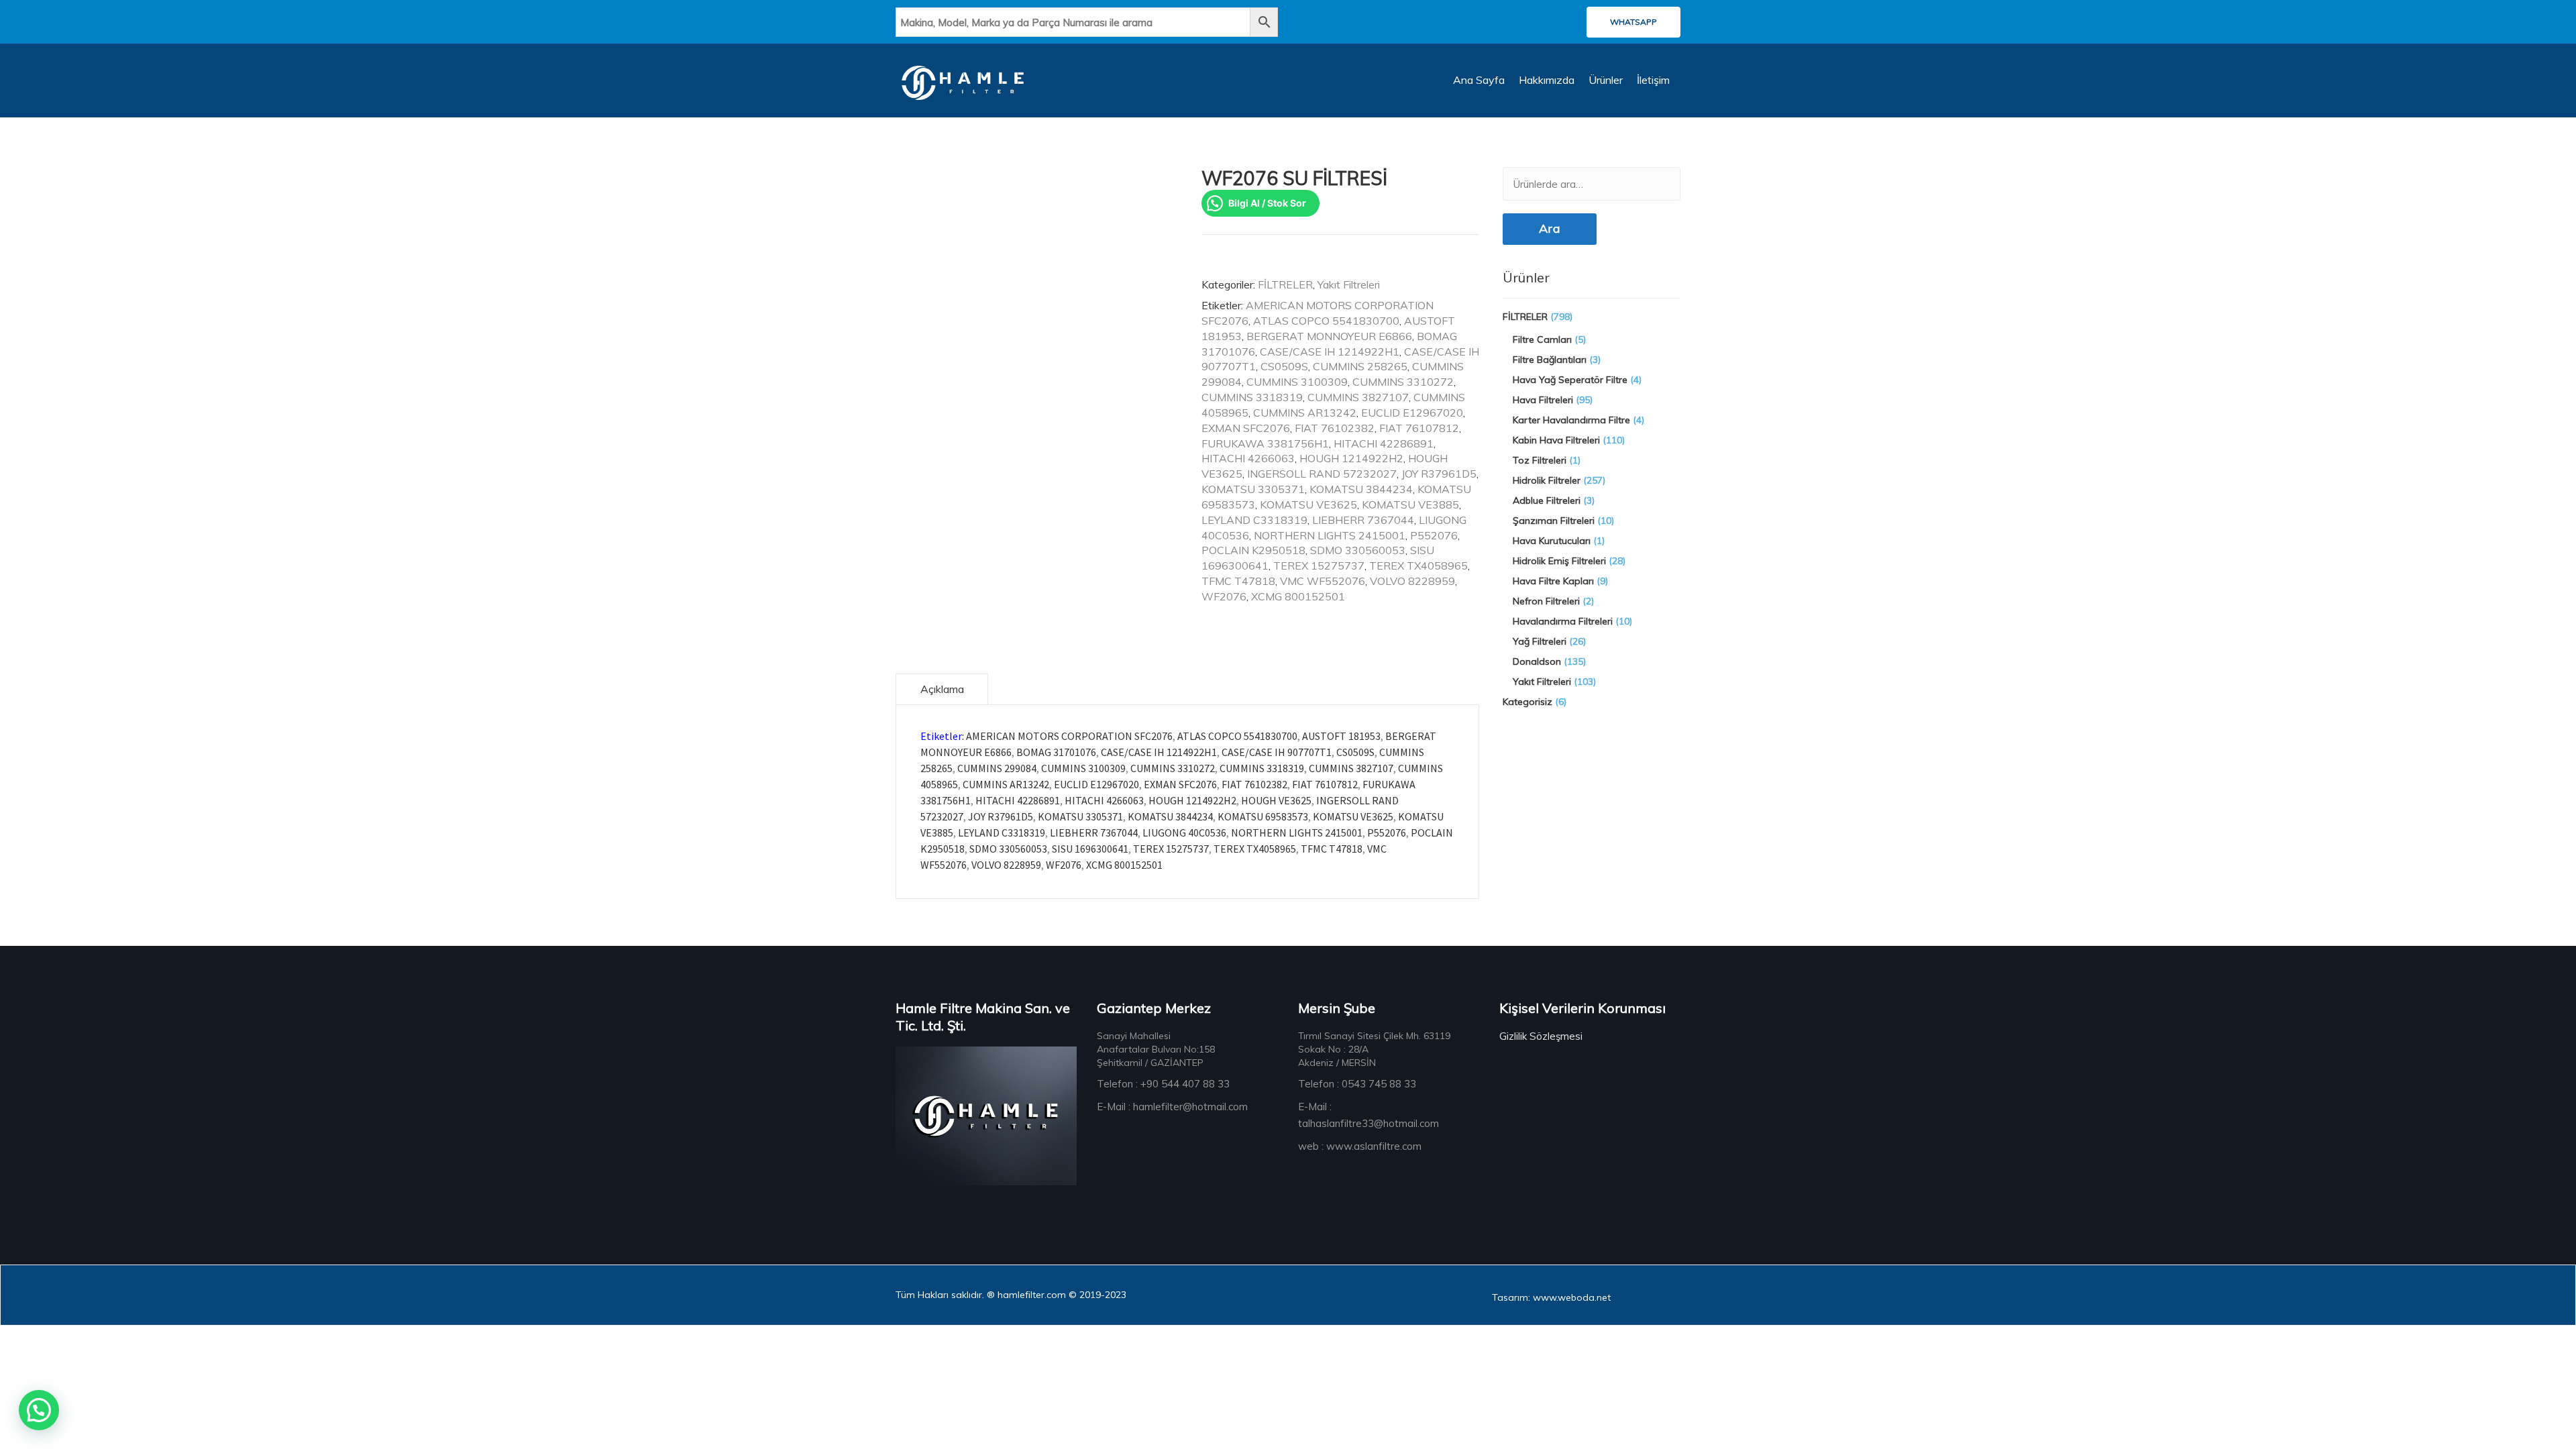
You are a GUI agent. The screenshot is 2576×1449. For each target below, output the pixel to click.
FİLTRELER (1285, 284)
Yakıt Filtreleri (1349, 284)
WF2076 (1224, 596)
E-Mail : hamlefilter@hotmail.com (1172, 1107)
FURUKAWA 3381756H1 (1265, 443)
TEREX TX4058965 (1418, 566)
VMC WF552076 (1323, 581)
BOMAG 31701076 (1056, 752)
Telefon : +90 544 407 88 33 (1163, 1084)
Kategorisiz (1527, 702)
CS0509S (1284, 366)
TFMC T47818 (1238, 581)
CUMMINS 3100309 (1297, 382)
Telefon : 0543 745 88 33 (1357, 1084)
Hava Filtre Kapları (1553, 581)
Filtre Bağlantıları (1550, 360)
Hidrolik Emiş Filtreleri (1559, 561)
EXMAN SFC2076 (1246, 428)
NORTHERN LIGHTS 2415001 (1330, 535)
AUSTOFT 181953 (1341, 736)
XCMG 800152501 (1298, 596)
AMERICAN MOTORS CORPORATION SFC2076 (1069, 736)
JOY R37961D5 (1439, 474)
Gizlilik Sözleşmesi (1541, 1036)
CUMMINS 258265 (1360, 366)
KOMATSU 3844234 (1361, 489)
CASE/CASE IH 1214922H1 (1330, 352)
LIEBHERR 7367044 (1363, 520)
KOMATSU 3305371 (1253, 489)
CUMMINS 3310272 (1403, 382)
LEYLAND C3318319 (1254, 520)
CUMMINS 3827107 (1358, 397)
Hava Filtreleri (1543, 400)
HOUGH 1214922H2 (1351, 458)
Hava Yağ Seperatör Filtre (1570, 380)
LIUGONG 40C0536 (1184, 833)
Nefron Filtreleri (1546, 601)
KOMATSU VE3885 (1410, 504)
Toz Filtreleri (1540, 460)
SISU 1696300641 (1090, 849)
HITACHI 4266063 (1248, 458)
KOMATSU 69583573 (1263, 816)
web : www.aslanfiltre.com (1360, 1146)
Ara (1550, 228)
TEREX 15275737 (1319, 566)
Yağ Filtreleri (1540, 641)
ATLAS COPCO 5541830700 (1326, 321)
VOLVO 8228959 (1412, 581)
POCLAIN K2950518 (1253, 550)
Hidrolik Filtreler (1547, 480)
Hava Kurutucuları (1552, 541)
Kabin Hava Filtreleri (1556, 440)
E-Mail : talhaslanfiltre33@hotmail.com (1368, 1115)
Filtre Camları (1542, 339)
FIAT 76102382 (1335, 428)
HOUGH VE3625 (1276, 800)
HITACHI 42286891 (1384, 443)
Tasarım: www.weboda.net (1551, 1297)
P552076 (1434, 535)
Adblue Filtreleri (1547, 500)
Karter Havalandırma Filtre (1571, 420)
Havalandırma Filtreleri (1563, 621)
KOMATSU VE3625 (1308, 504)
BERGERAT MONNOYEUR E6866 (1329, 336)
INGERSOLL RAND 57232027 (1322, 474)
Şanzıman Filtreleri (1554, 521)
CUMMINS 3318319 (1252, 397)
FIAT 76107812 (1419, 428)
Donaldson (1537, 661)
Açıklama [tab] (942, 689)
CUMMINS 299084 (997, 768)
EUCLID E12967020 (1412, 413)
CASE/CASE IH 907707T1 (1277, 752)
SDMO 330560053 (1358, 550)
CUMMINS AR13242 (1305, 413)
